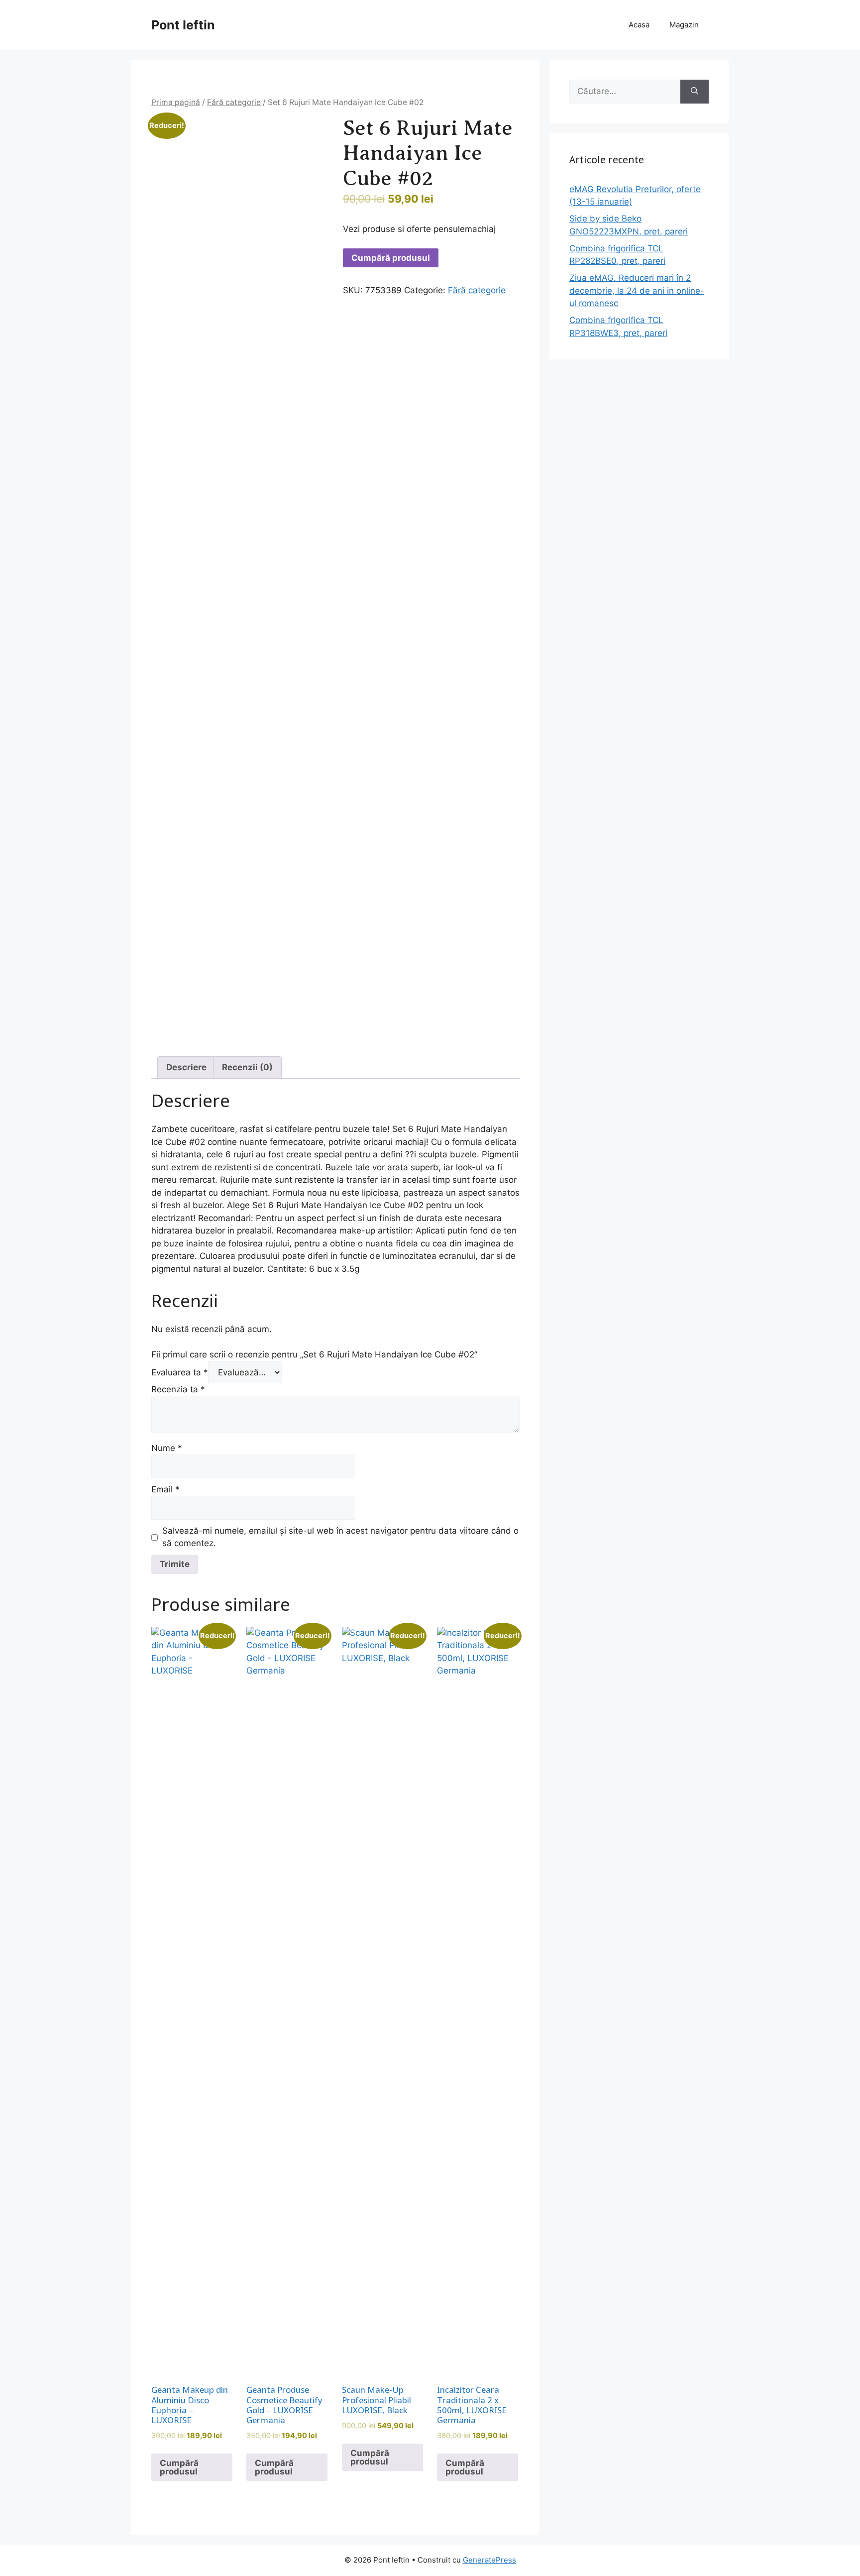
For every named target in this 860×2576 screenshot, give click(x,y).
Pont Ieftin (183, 25)
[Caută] (695, 92)
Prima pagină (176, 102)
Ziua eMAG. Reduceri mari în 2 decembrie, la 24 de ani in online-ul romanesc (637, 290)
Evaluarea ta (180, 1372)
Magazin (684, 25)
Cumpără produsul (391, 258)
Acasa (639, 25)
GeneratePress (489, 2560)
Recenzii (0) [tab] (247, 1067)
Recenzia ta (178, 1389)
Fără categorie (234, 102)
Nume (167, 1448)
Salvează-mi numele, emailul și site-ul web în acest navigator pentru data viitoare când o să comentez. (340, 1537)
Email (165, 1489)
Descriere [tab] (186, 1067)
